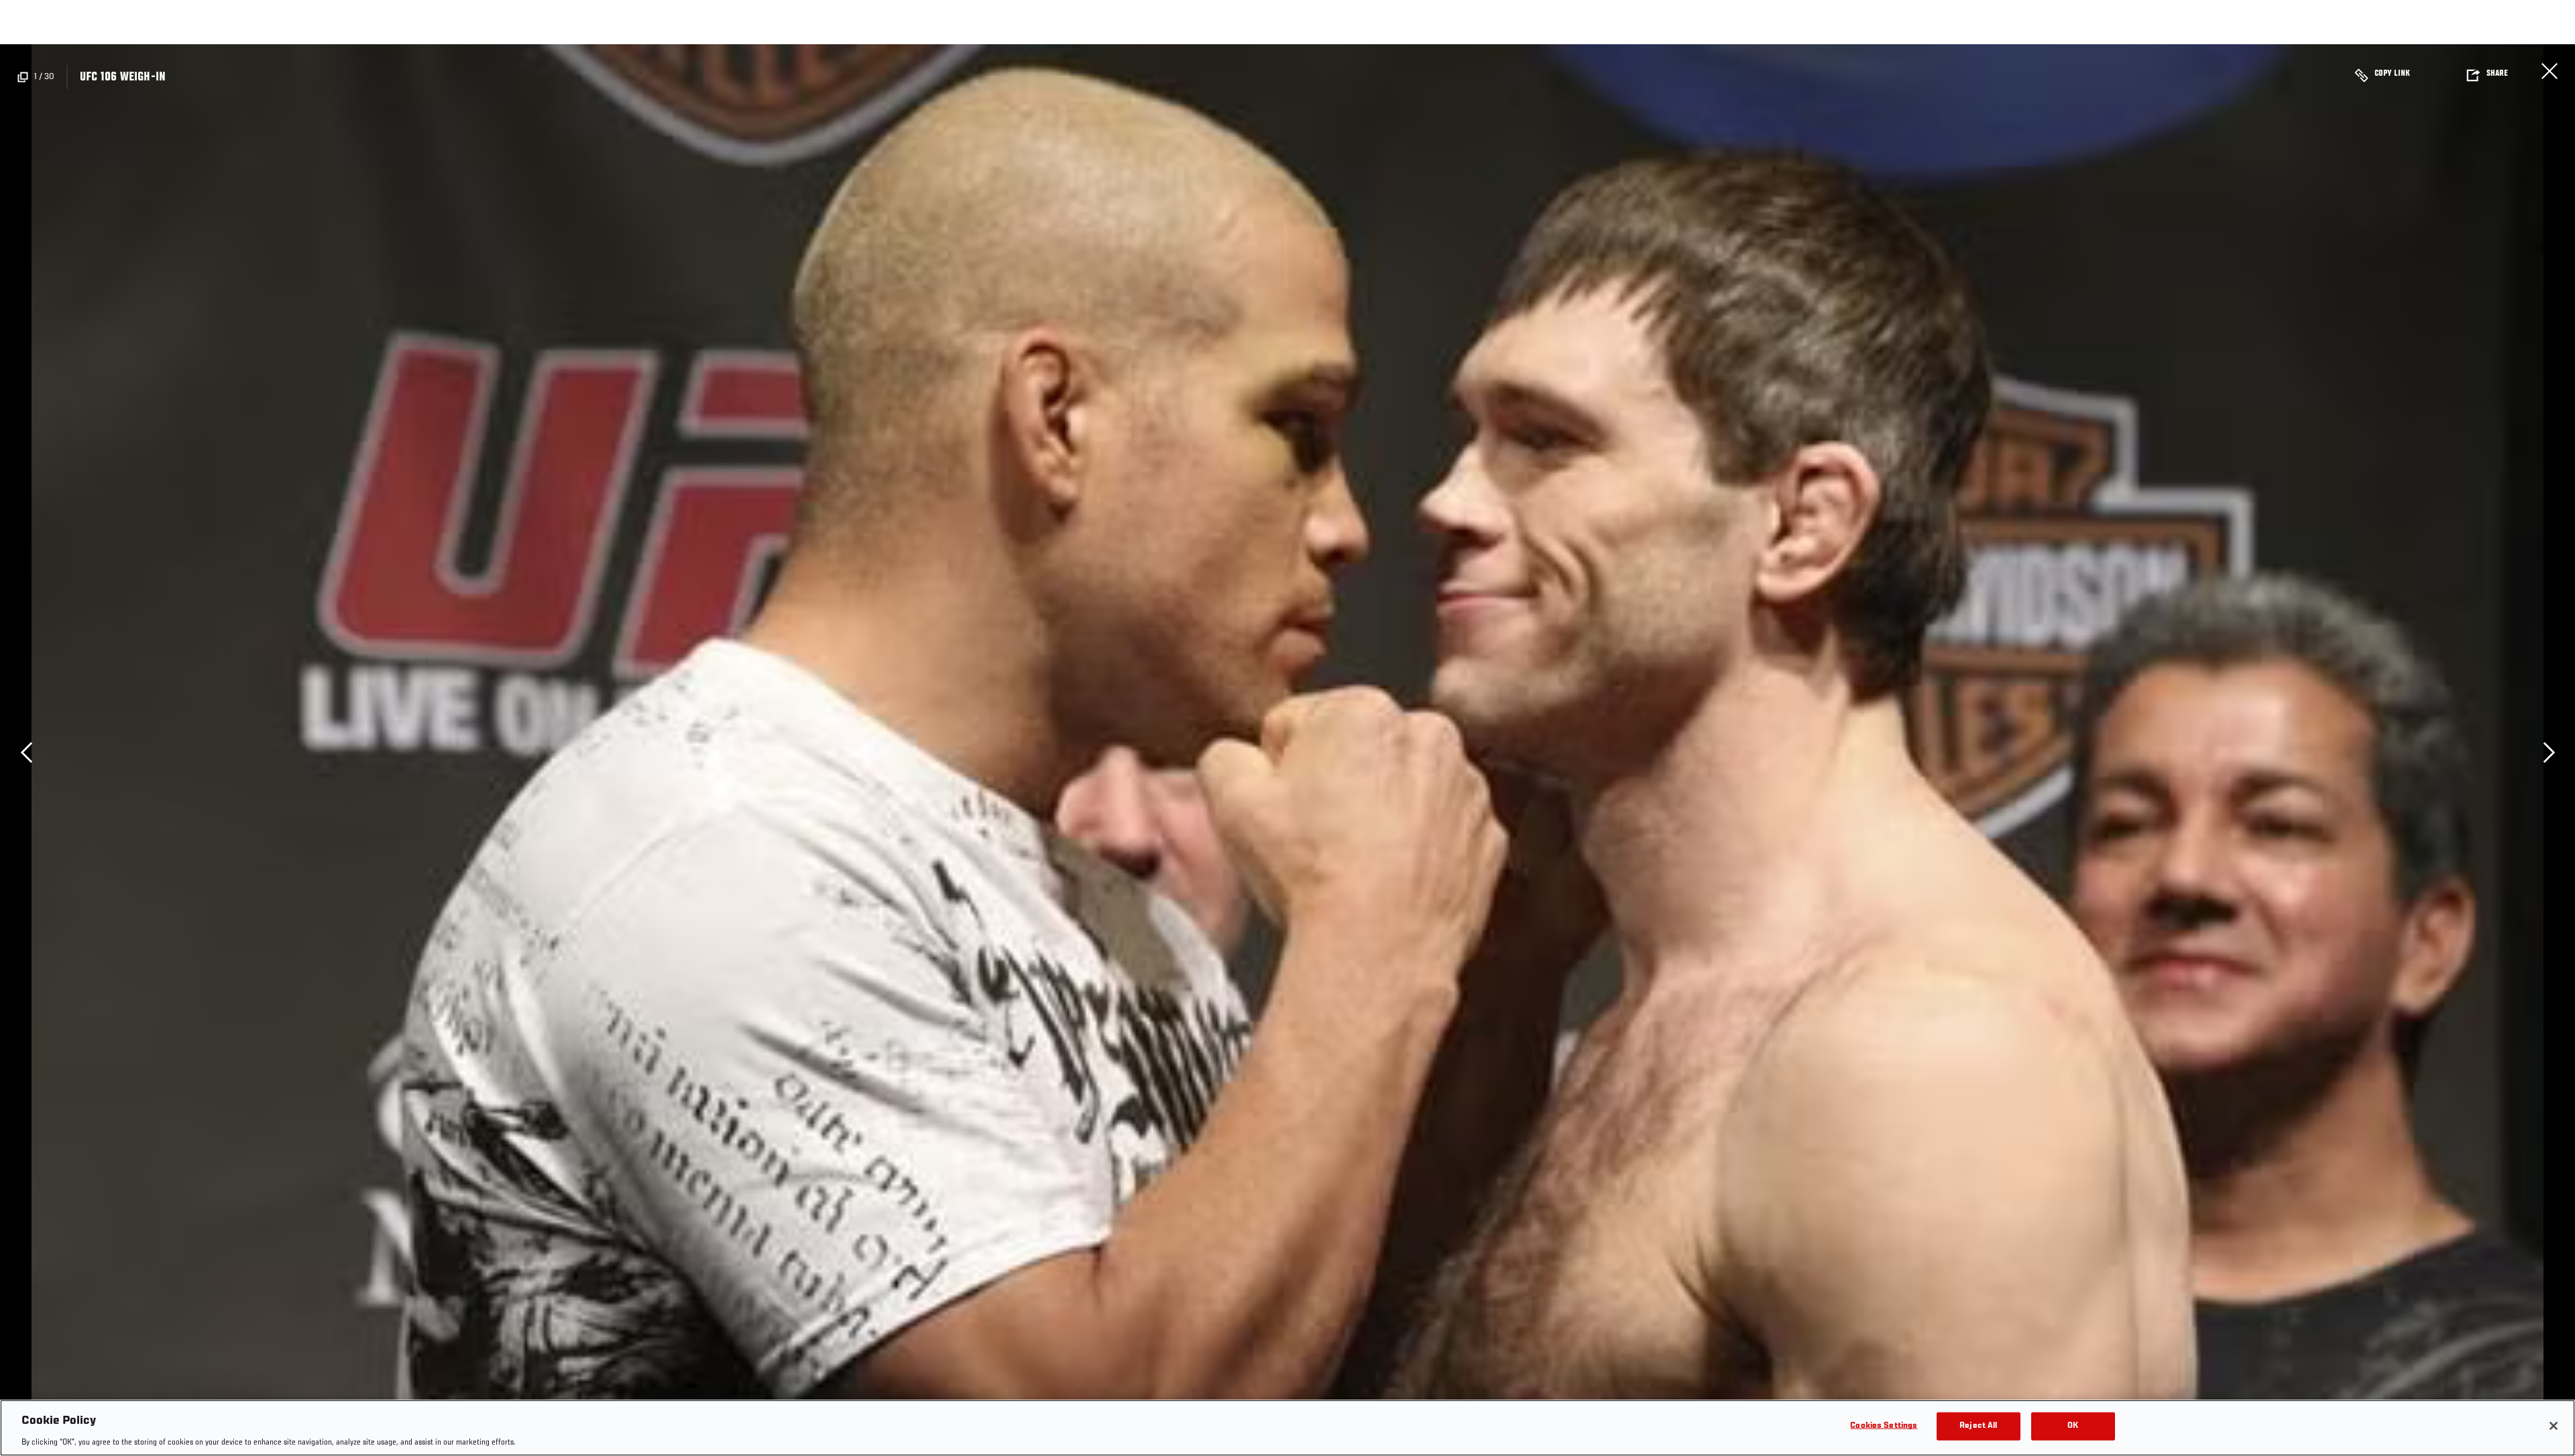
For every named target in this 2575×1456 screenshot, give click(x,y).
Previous (26, 752)
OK (2073, 1425)
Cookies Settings (1884, 1425)
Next (2549, 752)
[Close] (2554, 1426)
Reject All (1978, 1425)
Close (2550, 71)
